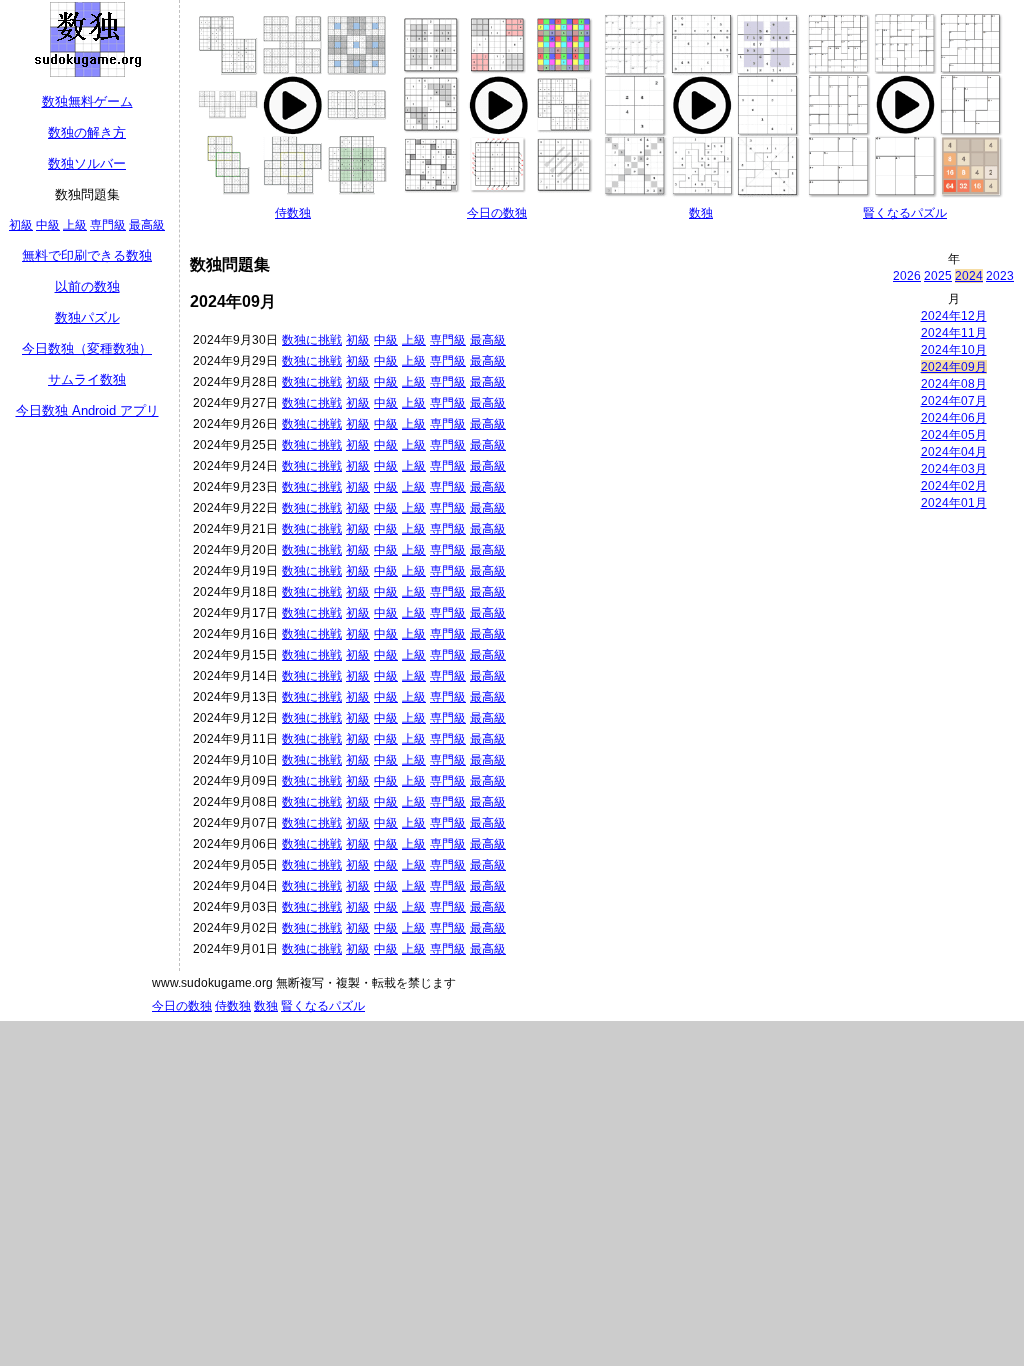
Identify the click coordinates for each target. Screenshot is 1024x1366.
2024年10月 (954, 350)
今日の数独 (497, 213)
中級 (48, 225)
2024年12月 (954, 316)
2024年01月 (954, 503)
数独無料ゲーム (87, 101)
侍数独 (293, 213)
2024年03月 (954, 469)
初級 (21, 225)
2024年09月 (954, 367)
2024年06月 (954, 418)
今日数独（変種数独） (87, 348)
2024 (969, 276)
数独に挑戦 (312, 340)
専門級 (108, 225)
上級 (75, 225)
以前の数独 (87, 286)
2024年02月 (954, 486)
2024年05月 (954, 435)
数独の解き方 (87, 132)
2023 (1000, 276)
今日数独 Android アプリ (87, 410)
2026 (907, 276)
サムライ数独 (87, 379)
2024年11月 (954, 333)
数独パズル (87, 317)
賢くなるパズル (905, 213)
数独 (701, 213)
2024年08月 (954, 384)
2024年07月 (954, 401)
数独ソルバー (87, 163)
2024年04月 (954, 452)
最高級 (147, 225)
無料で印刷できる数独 (87, 255)
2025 (938, 276)
